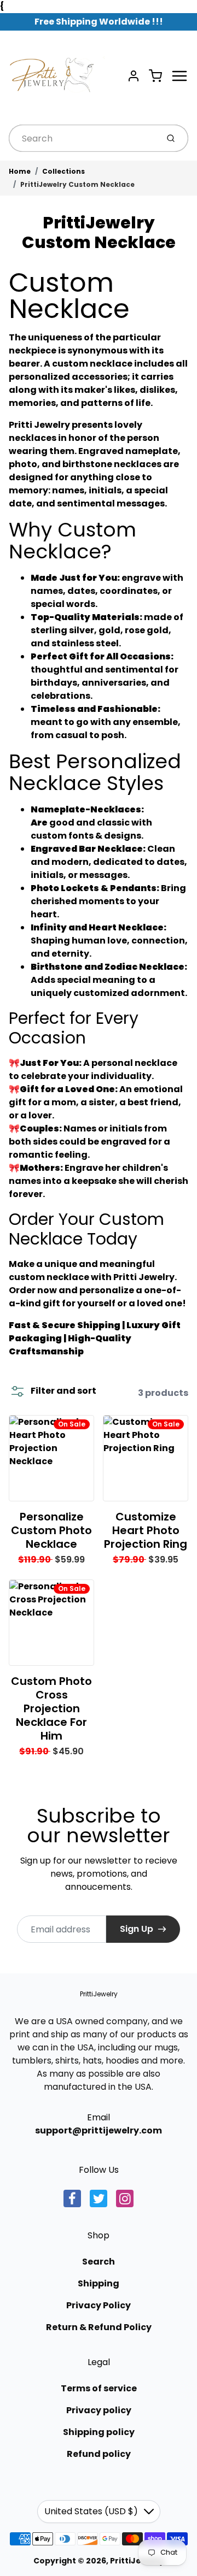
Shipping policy (99, 2432)
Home (20, 171)
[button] (53, 1391)
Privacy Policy (99, 2305)
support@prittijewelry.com (99, 2130)
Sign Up (137, 1929)
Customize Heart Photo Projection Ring (146, 1530)
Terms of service (99, 2388)
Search (99, 2262)
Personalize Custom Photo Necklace (51, 1530)
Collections (63, 171)
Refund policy (99, 2454)
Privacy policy (99, 2410)
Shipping (99, 2283)
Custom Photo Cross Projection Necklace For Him (51, 1708)
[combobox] (82, 138)
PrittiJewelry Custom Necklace (77, 184)
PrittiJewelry (99, 1994)
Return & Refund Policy (99, 2327)
